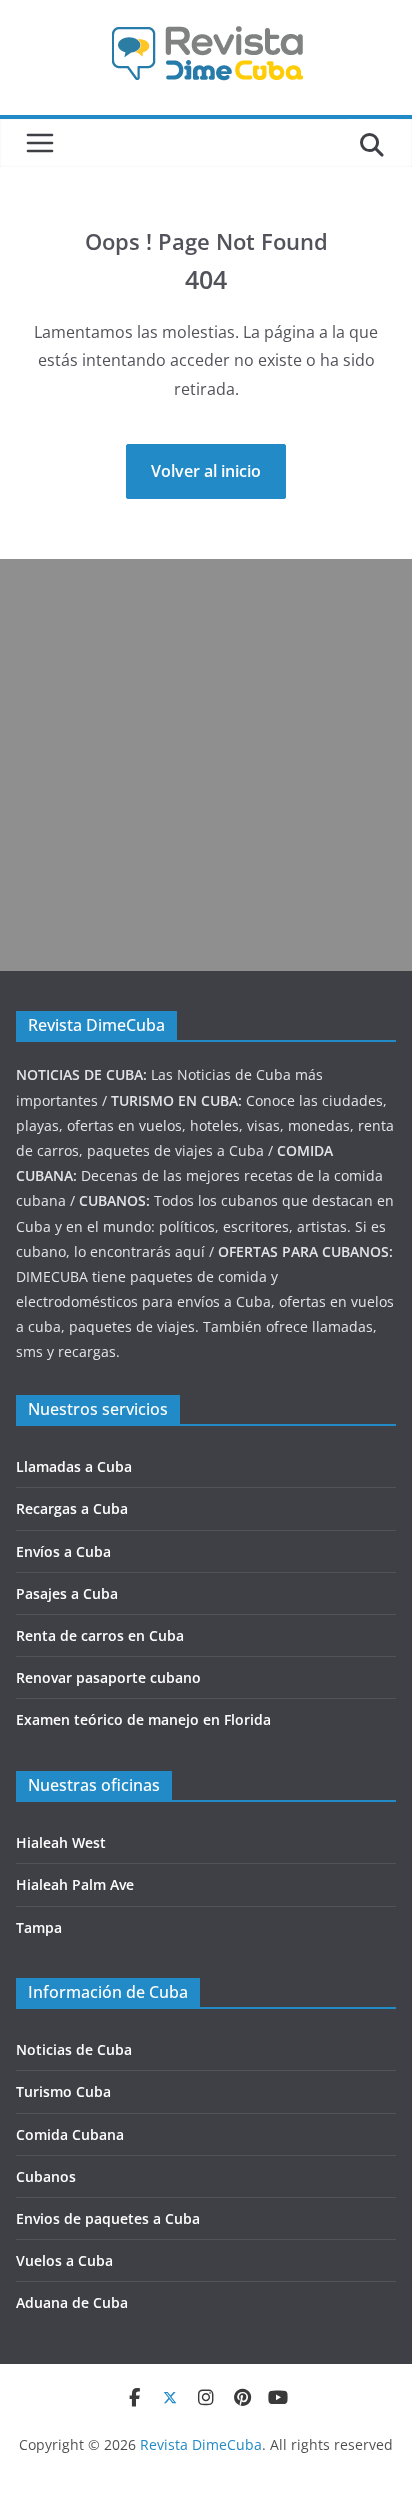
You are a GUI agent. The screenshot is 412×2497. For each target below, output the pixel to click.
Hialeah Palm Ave (75, 1884)
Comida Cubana (70, 2134)
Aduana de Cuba (72, 2302)
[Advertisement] (206, 765)
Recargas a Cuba (72, 1508)
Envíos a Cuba (63, 1551)
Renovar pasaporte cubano (108, 1677)
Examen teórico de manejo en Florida (143, 1719)
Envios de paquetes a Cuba (108, 2218)
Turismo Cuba (63, 2091)
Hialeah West (61, 1842)
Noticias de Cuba (74, 2049)
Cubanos (46, 2176)
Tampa (39, 1927)
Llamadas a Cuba (74, 1466)
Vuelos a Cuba (64, 2260)
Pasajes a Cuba (67, 1593)
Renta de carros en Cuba (100, 1635)
